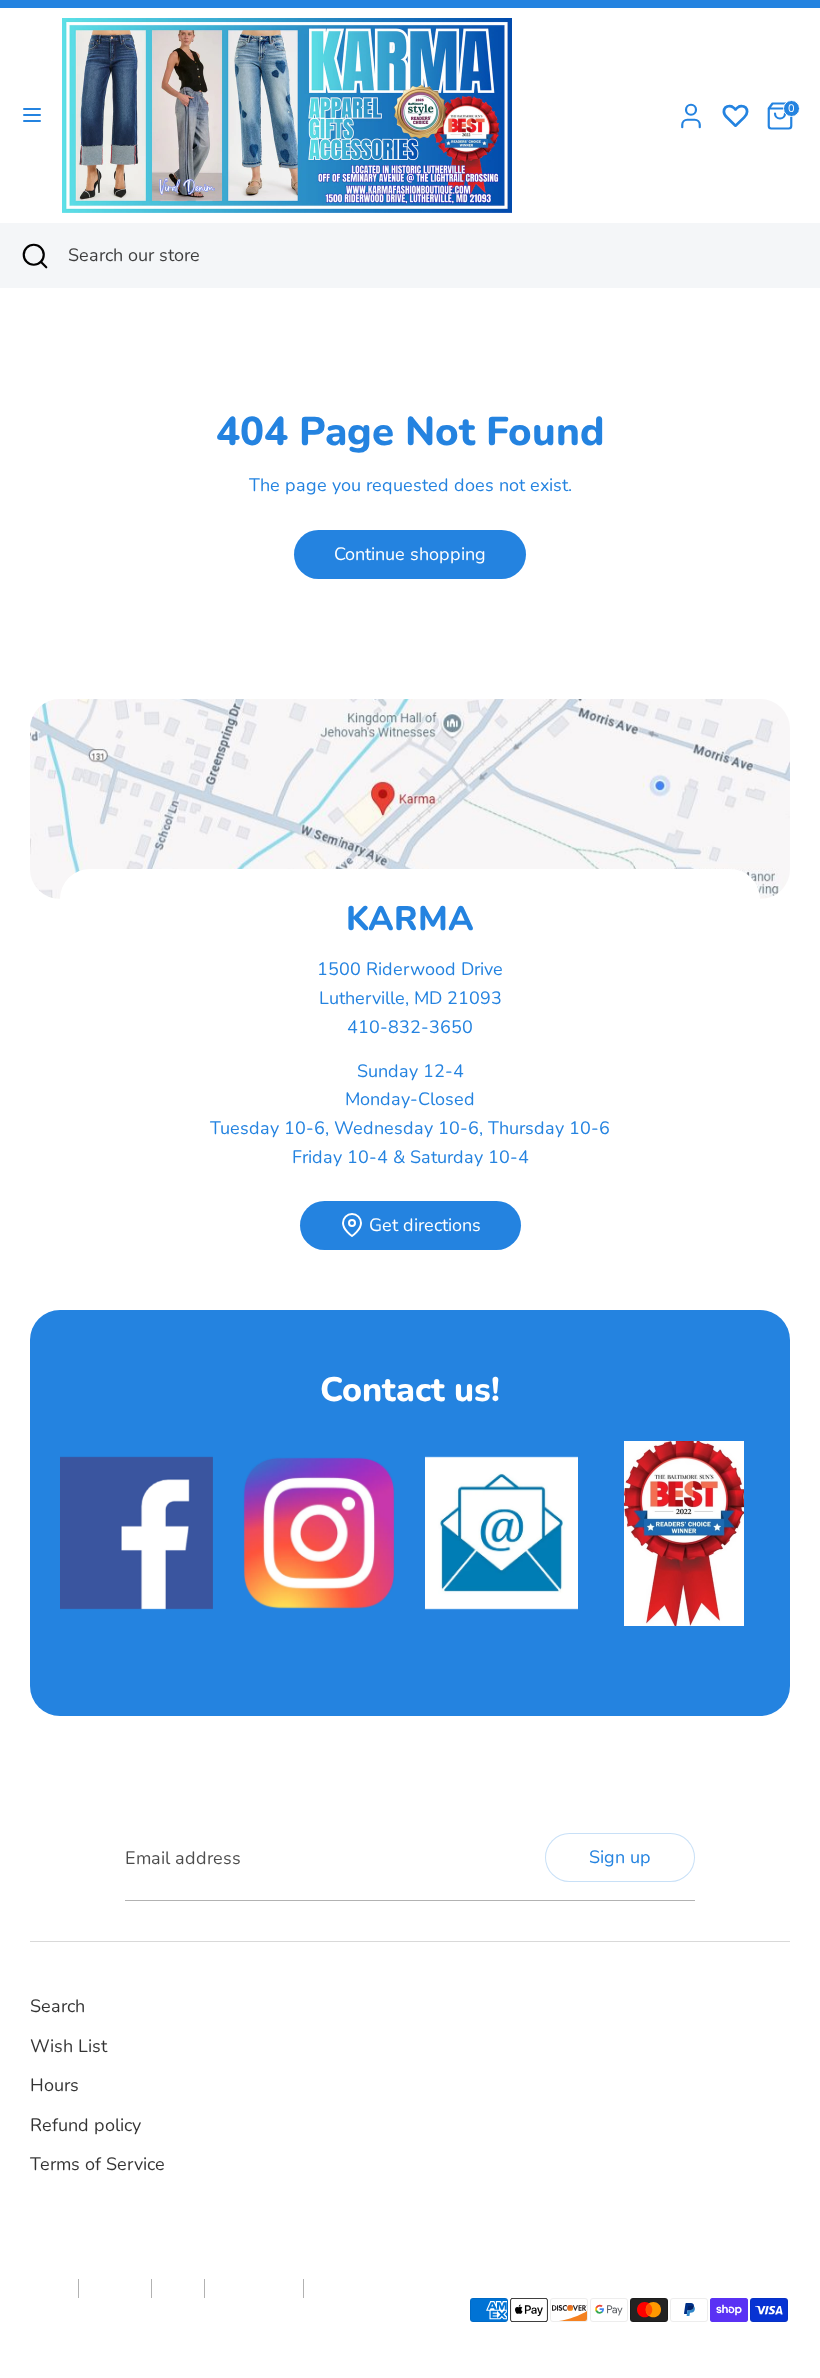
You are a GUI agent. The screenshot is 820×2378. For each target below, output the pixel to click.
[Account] (691, 110)
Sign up (620, 1857)
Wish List (68, 2046)
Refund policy (85, 2125)
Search (57, 2006)
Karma (162, 2321)
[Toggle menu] (32, 115)
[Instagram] (471, 2028)
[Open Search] (34, 255)
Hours (54, 2085)
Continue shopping (410, 554)
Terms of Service (97, 2164)
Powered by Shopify (249, 2321)
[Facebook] (437, 2028)
